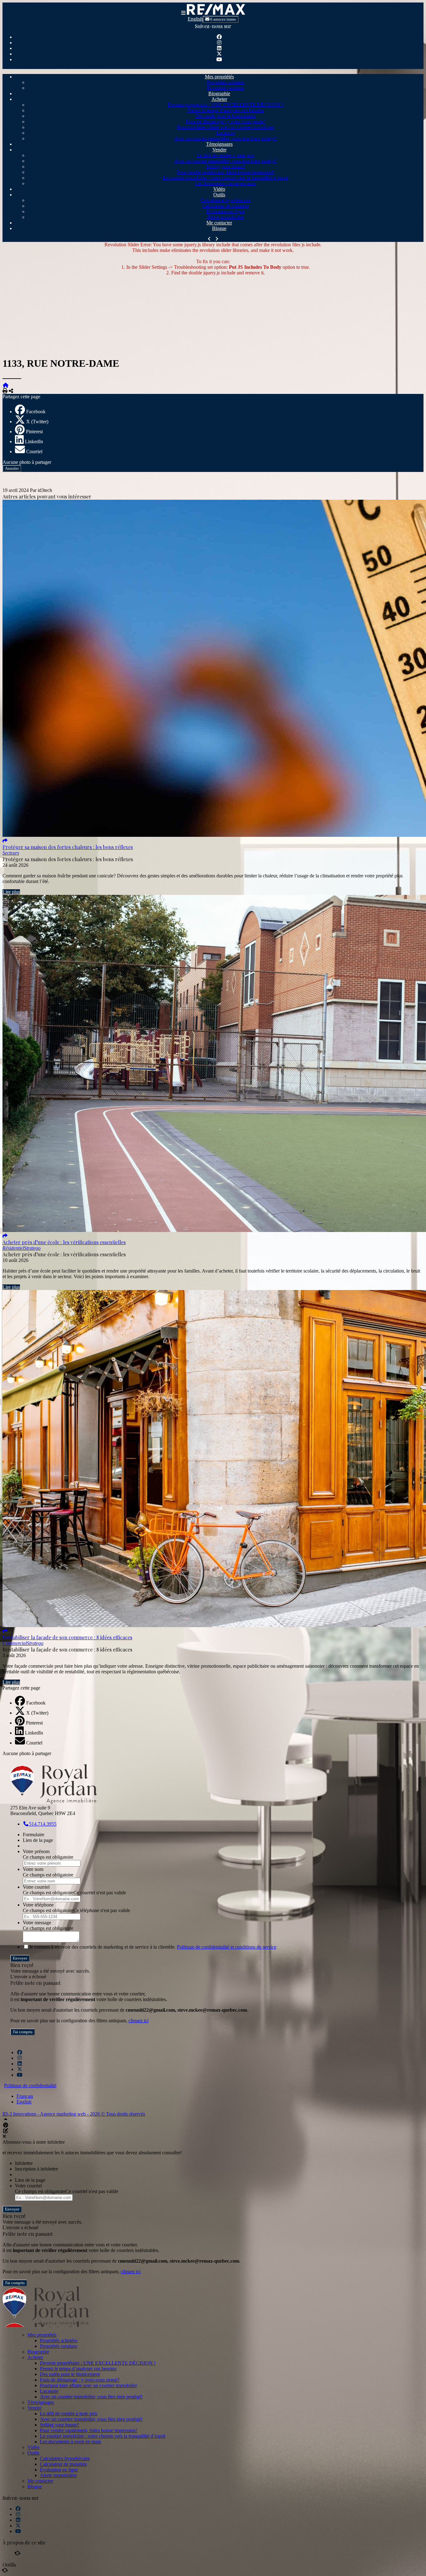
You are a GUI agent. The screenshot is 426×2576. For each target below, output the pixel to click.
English (195, 19)
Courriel (34, 451)
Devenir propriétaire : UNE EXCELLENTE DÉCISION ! (226, 105)
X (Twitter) (37, 422)
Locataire (226, 133)
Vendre (219, 150)
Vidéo (219, 189)
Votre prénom (36, 1851)
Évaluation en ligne (225, 211)
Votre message (37, 1923)
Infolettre (24, 2163)
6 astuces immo (223, 19)
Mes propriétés (219, 77)
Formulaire (34, 1835)
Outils (219, 195)
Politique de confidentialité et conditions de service (227, 1947)
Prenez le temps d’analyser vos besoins (226, 110)
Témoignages (219, 144)
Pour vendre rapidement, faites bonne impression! (225, 172)
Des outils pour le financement (225, 116)
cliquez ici (138, 2021)
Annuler (12, 468)
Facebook (36, 412)
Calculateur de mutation (225, 206)
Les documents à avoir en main (225, 183)
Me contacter (219, 223)
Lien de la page (38, 1840)
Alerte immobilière (225, 217)
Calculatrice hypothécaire (225, 200)
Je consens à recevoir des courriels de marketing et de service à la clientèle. (153, 1947)
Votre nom (33, 1869)
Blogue (219, 228)
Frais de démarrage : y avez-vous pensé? (226, 122)
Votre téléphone (38, 1905)
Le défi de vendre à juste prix (225, 155)
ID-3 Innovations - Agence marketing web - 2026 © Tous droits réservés (74, 2114)
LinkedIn (34, 442)
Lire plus (11, 892)
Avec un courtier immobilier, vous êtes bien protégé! (226, 138)
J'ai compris (23, 2032)
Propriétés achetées (225, 82)
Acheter (219, 99)
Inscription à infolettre (36, 2169)
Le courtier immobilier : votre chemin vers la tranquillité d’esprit (225, 178)
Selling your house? (226, 167)
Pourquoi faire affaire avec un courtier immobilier (226, 127)
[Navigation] (183, 13)
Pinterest (34, 432)
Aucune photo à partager (27, 462)
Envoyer (20, 1958)
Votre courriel (36, 1887)
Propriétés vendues (226, 88)
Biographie (219, 93)
